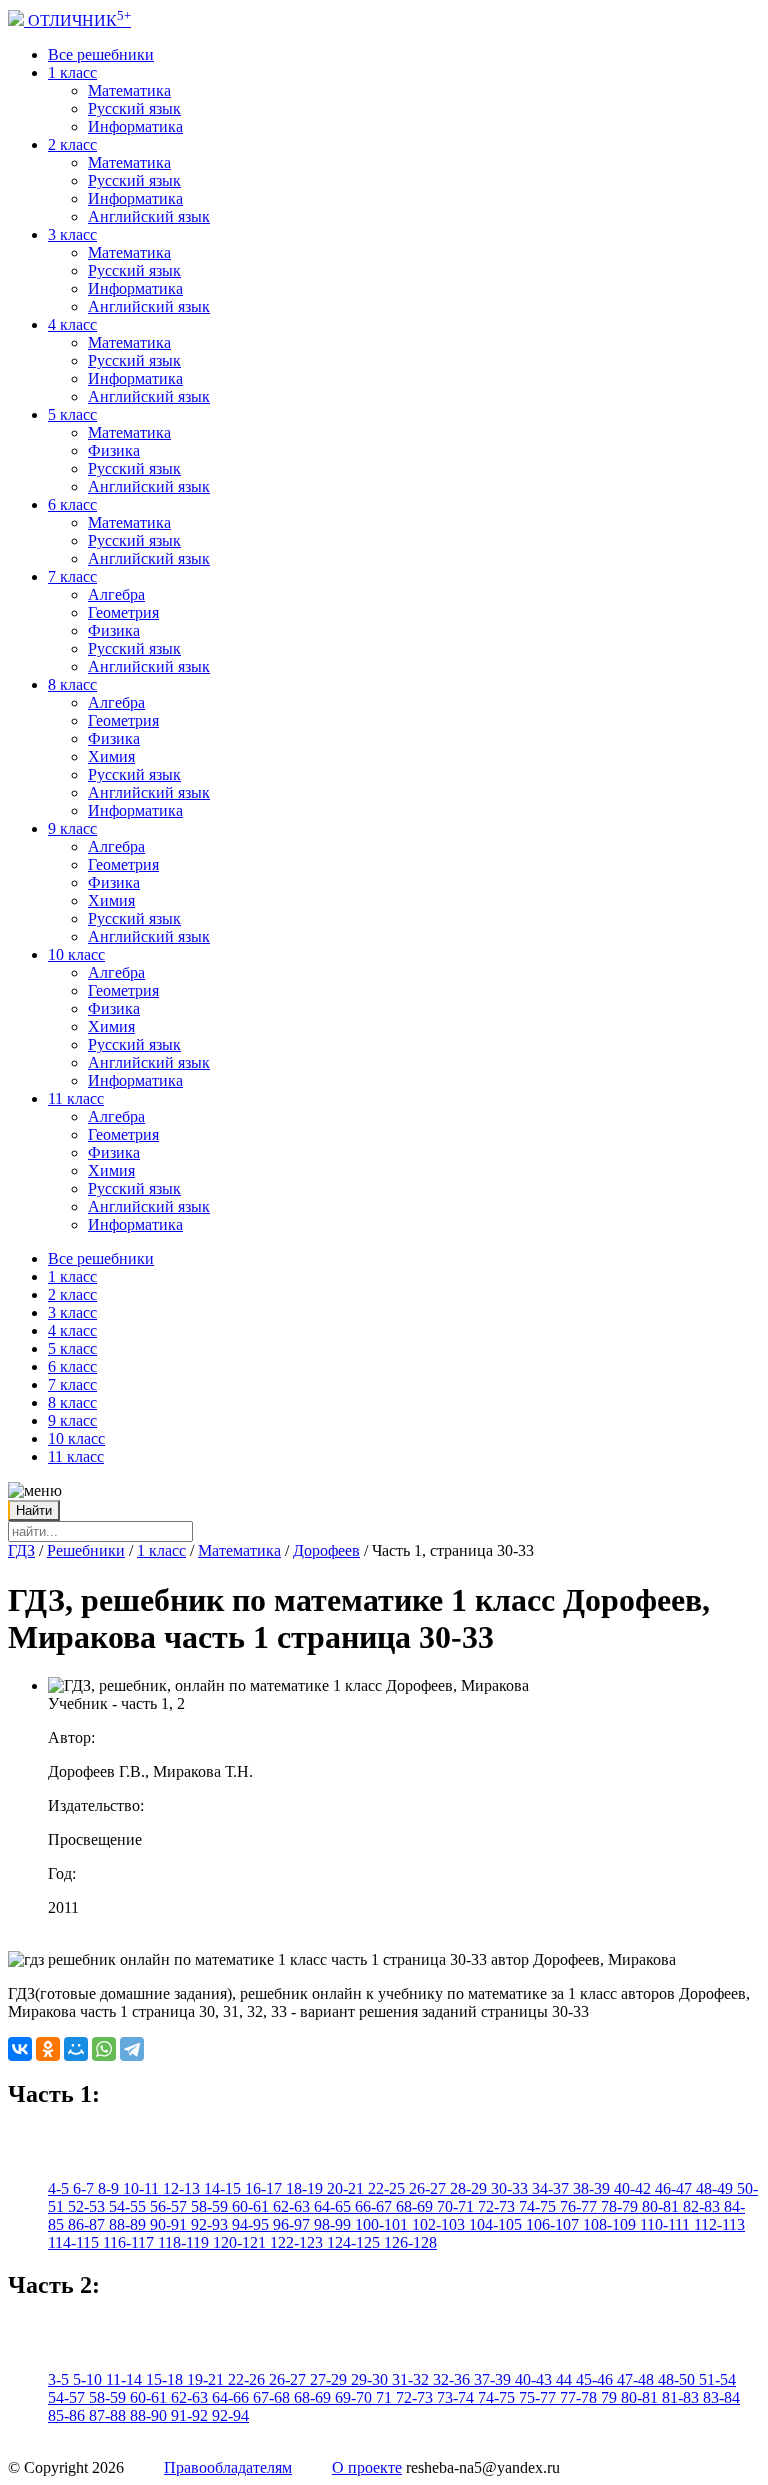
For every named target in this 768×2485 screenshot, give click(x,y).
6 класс (72, 504)
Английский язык (149, 216)
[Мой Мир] (76, 2049)
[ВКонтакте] (20, 2049)
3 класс (72, 234)
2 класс (72, 144)
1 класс (72, 72)
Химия (111, 756)
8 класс (72, 684)
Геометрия (123, 612)
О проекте (367, 2467)
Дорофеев (326, 1550)
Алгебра (116, 594)
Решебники (86, 1550)
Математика (129, 90)
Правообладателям (228, 2467)
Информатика (135, 126)
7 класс (72, 576)
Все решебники (101, 54)
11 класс (76, 1098)
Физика (114, 450)
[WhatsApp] (104, 2049)
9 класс (72, 828)
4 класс (72, 324)
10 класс (76, 954)
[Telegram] (132, 2049)
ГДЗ (21, 1550)
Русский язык (134, 108)
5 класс (72, 414)
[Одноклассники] (48, 2049)
